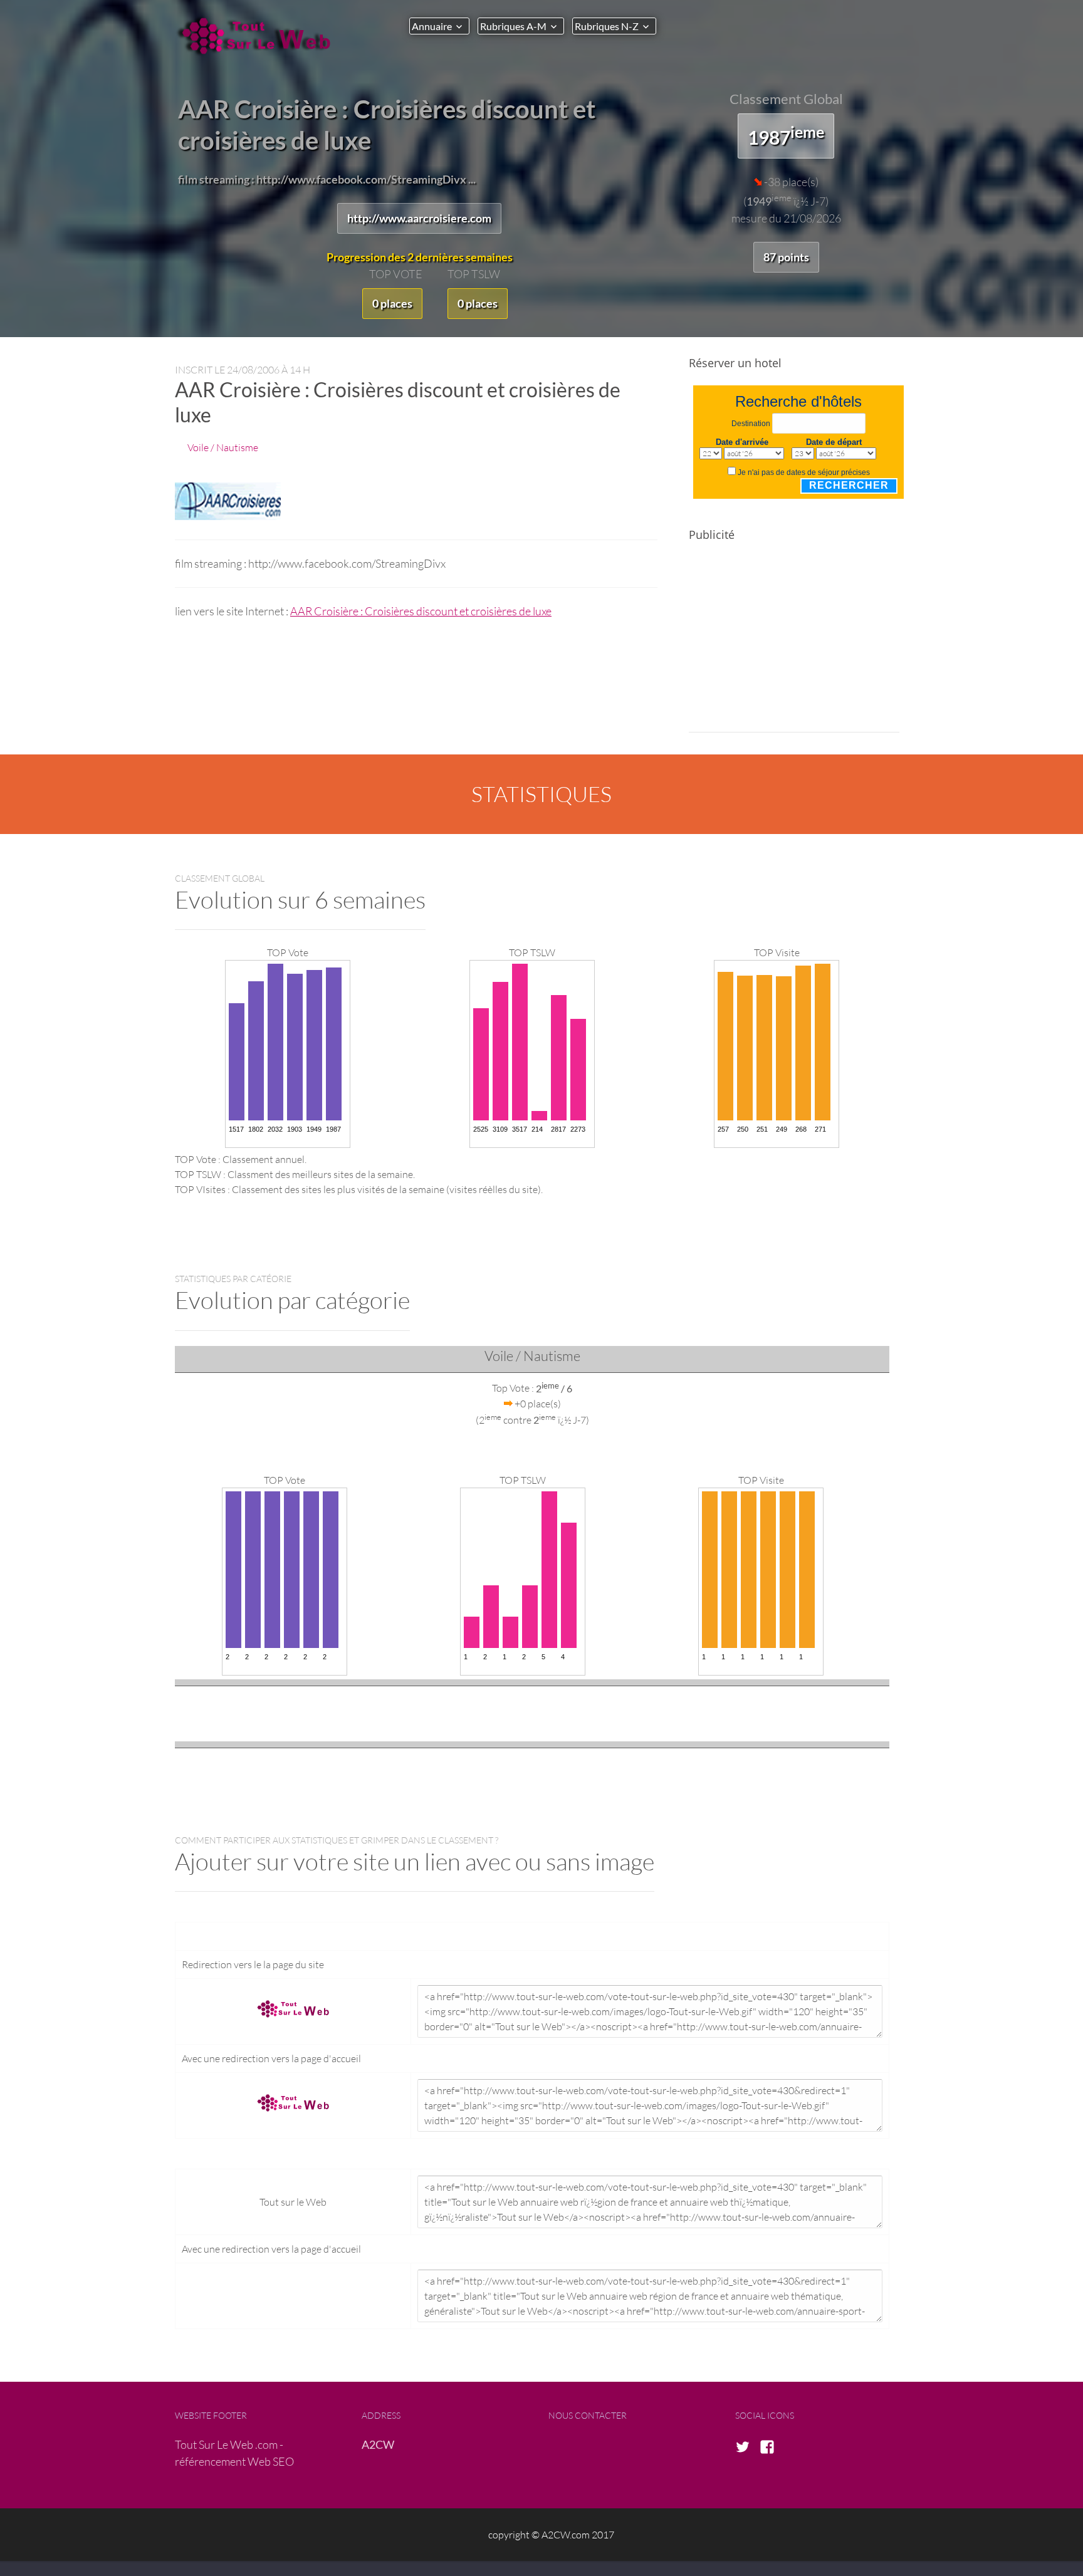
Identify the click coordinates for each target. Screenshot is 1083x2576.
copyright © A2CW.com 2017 (551, 2534)
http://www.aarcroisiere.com (419, 218)
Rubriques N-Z (607, 26)
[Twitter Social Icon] (746, 2448)
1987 (786, 135)
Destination (751, 424)
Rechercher (849, 485)
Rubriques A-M (513, 26)
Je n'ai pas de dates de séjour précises (804, 472)
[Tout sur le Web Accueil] (259, 36)
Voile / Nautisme (223, 447)
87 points (786, 257)
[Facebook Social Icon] (771, 2448)
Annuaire (432, 26)
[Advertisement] (794, 645)
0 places (392, 303)
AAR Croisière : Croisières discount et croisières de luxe (421, 611)
